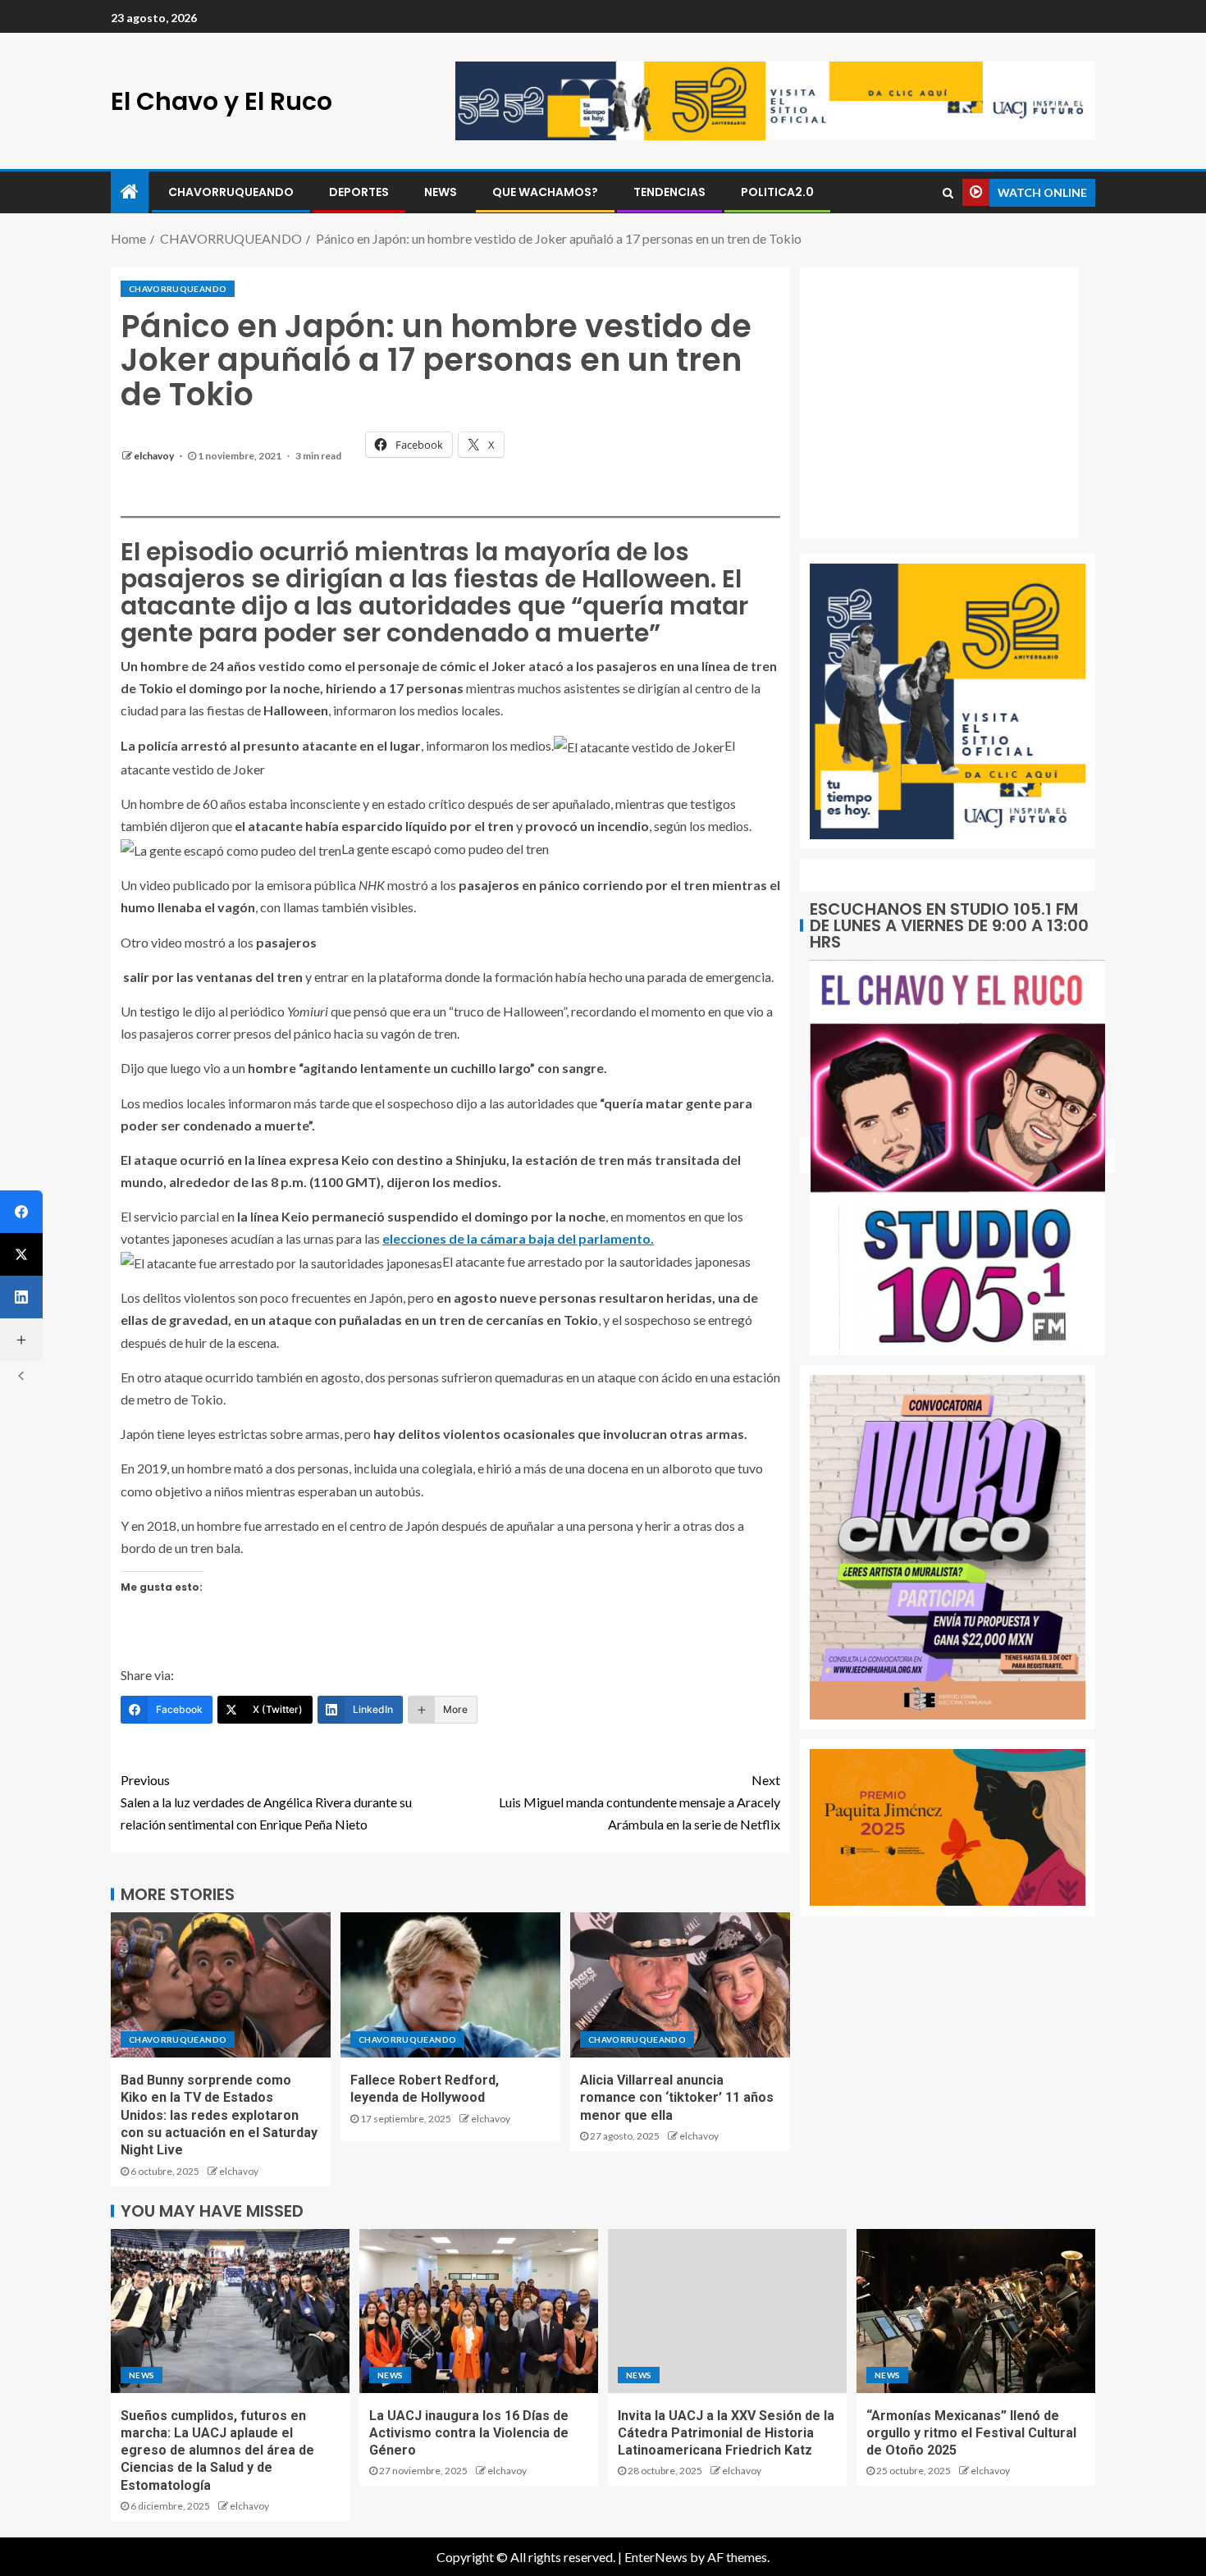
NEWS (441, 192)
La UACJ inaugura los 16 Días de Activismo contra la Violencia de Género (469, 2433)
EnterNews (656, 2557)
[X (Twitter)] (21, 1254)
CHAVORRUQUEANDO (231, 192)
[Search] (948, 193)
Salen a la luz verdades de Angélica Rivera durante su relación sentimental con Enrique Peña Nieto (266, 1802)
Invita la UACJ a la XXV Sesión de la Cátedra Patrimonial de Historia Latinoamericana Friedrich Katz (726, 2433)
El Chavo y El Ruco (222, 101)
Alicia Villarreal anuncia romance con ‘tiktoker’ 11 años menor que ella (677, 2098)
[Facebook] (21, 1212)
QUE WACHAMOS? (545, 192)
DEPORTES (359, 192)
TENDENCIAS (669, 192)
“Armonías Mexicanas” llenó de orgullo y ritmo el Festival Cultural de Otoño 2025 (971, 2433)
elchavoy (155, 456)
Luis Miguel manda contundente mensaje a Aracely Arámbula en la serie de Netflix (640, 1802)
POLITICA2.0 (777, 192)
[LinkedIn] (21, 1297)
